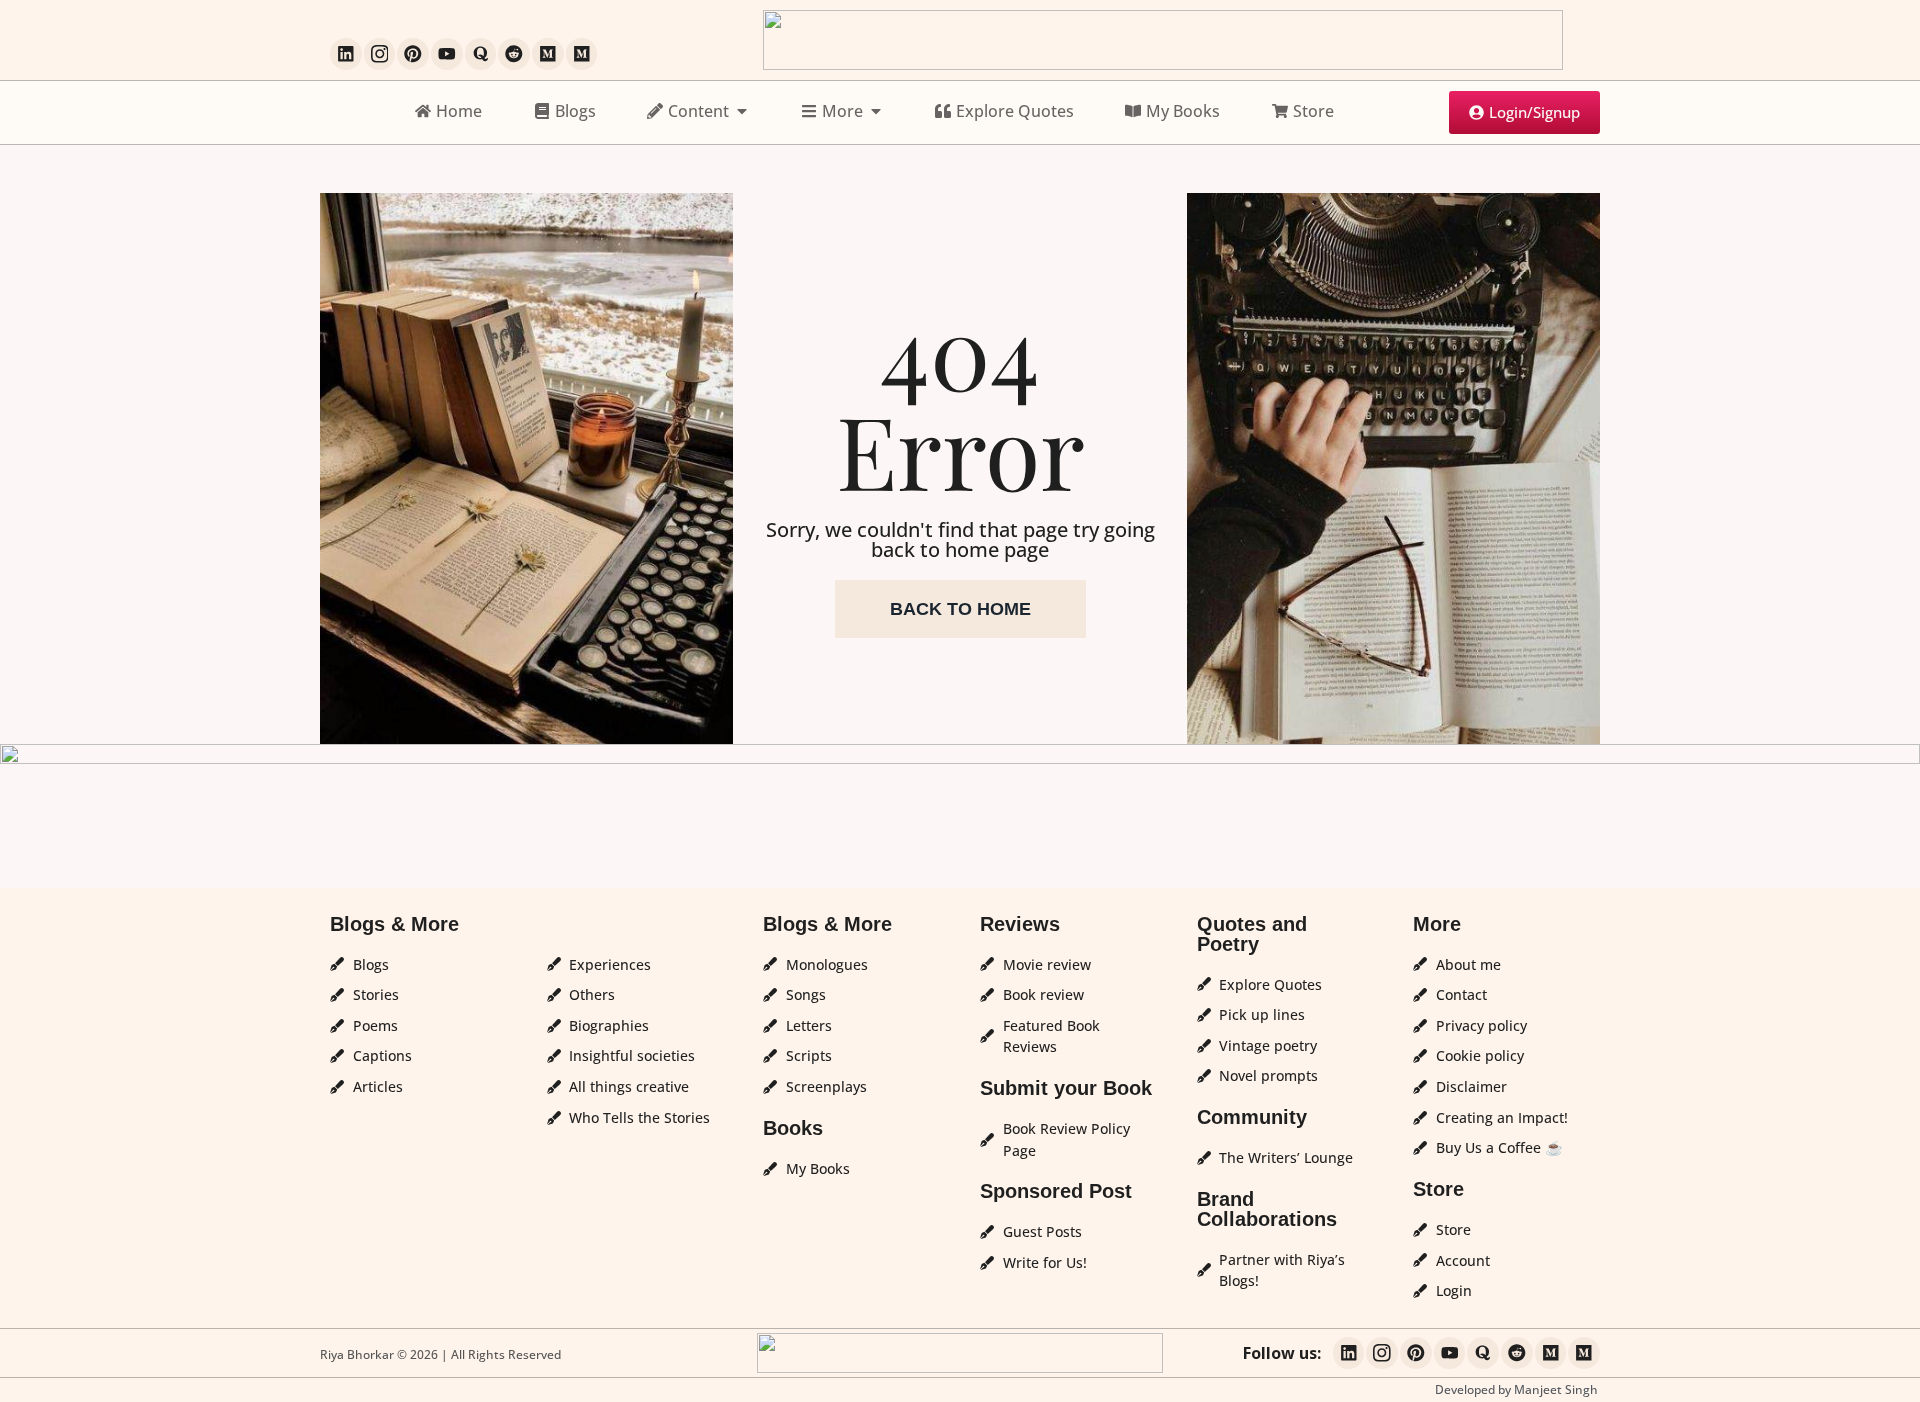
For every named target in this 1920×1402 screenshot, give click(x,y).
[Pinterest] (413, 54)
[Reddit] (514, 54)
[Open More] (876, 111)
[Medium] (548, 54)
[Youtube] (447, 54)
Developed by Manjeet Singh (1516, 1389)
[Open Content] (742, 111)
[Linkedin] (346, 54)
